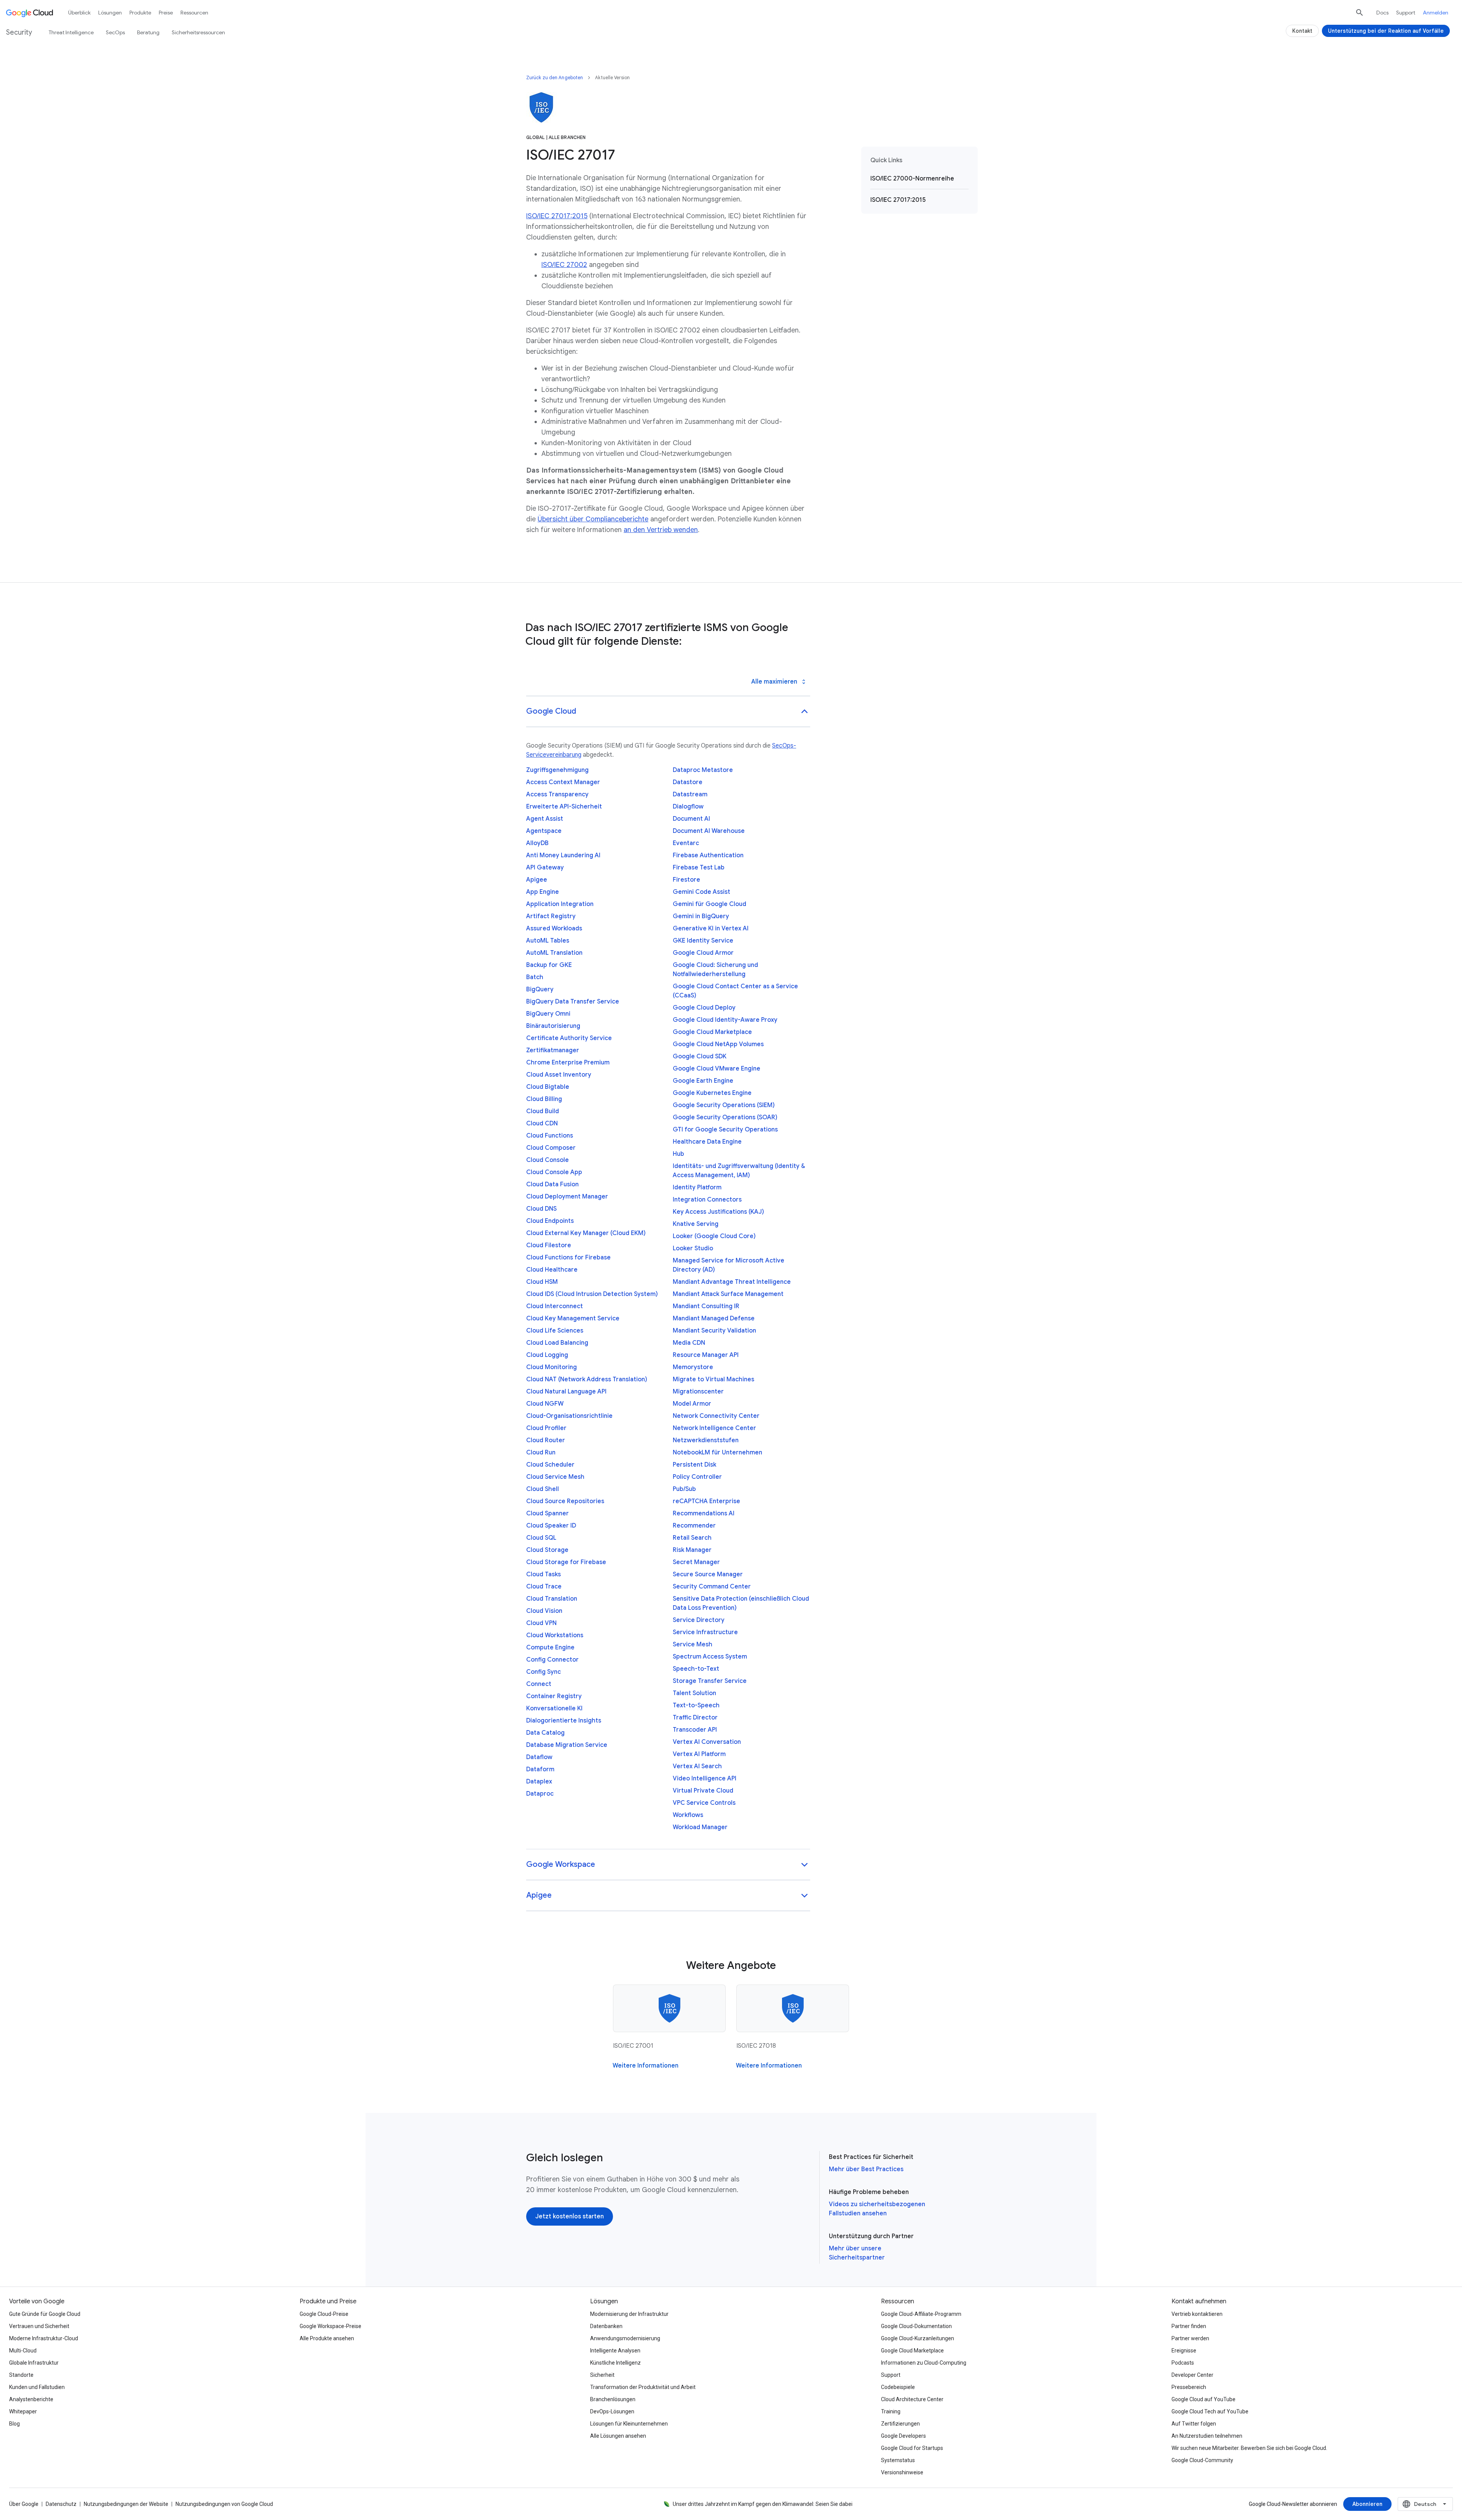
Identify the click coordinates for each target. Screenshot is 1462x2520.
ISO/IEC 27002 (564, 265)
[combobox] (1425, 2504)
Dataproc (540, 1794)
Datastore (688, 782)
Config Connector (552, 1660)
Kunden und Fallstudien (37, 2387)
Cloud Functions (550, 1136)
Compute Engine (550, 1648)
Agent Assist (545, 819)
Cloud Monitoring (551, 1367)
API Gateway (545, 868)
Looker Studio (693, 1248)
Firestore (686, 880)
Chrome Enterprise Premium (568, 1063)
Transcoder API (695, 1730)
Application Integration (560, 904)
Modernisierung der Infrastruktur (629, 2314)
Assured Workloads (554, 928)
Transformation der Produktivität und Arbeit (643, 2387)
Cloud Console (547, 1160)
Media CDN (689, 1343)
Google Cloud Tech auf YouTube (1210, 2411)
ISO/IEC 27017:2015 (557, 216)
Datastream (690, 794)
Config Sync (543, 1672)
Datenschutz (61, 2504)
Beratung (148, 32)
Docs (1382, 13)
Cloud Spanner (547, 1513)
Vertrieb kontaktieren (1197, 2314)
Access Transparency (557, 794)
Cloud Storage (547, 1550)
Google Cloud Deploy (704, 1008)
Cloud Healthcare (552, 1270)
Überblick (79, 13)
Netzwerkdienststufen (706, 1440)
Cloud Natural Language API (566, 1392)
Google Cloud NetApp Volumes (718, 1044)
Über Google (24, 2504)
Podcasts (1183, 2363)
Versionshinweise (902, 2472)
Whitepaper (23, 2411)
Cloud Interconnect (555, 1306)
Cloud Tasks (543, 1574)
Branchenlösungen (613, 2399)
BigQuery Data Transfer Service (573, 1002)
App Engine (543, 892)
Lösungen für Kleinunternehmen (629, 2424)
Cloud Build (543, 1111)
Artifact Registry (551, 916)
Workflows (688, 1815)
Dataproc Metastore (703, 770)
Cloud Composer (551, 1148)
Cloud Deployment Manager (567, 1197)
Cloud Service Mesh (555, 1477)
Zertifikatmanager (553, 1050)
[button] (668, 712)
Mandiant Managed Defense (714, 1318)
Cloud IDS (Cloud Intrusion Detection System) (592, 1294)
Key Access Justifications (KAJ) (718, 1212)
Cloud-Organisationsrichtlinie (569, 1416)
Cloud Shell (543, 1489)
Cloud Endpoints (550, 1221)
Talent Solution (694, 1693)
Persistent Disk (694, 1465)
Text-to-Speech (696, 1705)
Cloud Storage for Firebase (566, 1562)
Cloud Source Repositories (565, 1501)
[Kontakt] (1302, 31)
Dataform (540, 1769)
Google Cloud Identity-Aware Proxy (725, 1020)
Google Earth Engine (703, 1081)
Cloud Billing (544, 1099)
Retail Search (692, 1538)
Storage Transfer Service (710, 1681)
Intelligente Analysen (615, 2351)
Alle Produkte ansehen (327, 2338)
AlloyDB (537, 843)
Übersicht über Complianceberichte (593, 519)
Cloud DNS (541, 1209)
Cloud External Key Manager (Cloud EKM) (586, 1233)
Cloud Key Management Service (573, 1318)
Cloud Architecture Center (912, 2399)
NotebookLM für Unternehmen (717, 1453)
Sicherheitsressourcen (198, 32)
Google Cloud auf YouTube (1203, 2399)
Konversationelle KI (554, 1708)
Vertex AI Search (697, 1766)
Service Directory (699, 1620)
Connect (539, 1684)
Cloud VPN (541, 1623)
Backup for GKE (549, 965)
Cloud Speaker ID (551, 1526)
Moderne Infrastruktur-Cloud (44, 2338)
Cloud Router (546, 1440)
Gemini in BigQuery (701, 916)
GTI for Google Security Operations (725, 1130)
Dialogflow (688, 807)
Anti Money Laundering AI (563, 855)
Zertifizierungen (900, 2424)
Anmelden (1436, 13)
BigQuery (540, 989)
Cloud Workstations (555, 1635)
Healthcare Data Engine (707, 1142)
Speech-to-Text (696, 1669)
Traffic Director (695, 1718)
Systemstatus (898, 2460)
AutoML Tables (548, 941)
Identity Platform (697, 1187)
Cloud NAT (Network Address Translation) (587, 1379)
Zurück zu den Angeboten (555, 78)
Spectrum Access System (710, 1657)
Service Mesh (693, 1644)
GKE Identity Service (703, 941)
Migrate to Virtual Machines (713, 1379)
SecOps (115, 32)
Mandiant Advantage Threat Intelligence (732, 1282)
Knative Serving (696, 1224)
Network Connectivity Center (716, 1416)
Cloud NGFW (545, 1404)
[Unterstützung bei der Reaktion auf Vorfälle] (1386, 31)
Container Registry (554, 1696)
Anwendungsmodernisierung (625, 2338)
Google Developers (903, 2436)
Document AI (691, 819)
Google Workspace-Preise (330, 2326)
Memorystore (693, 1367)
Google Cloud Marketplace (712, 1032)
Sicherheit (602, 2375)
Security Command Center (712, 1587)
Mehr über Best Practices (866, 2169)
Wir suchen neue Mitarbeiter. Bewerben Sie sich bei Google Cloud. (1249, 2448)
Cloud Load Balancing (557, 1343)
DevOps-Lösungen (612, 2411)
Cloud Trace (544, 1587)
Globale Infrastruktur (34, 2363)
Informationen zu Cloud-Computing (924, 2363)
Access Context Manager (563, 782)
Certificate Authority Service (569, 1038)
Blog (14, 2424)
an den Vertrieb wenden (661, 530)
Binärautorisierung (553, 1026)
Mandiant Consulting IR (706, 1306)
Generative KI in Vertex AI (711, 928)
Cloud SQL (541, 1538)
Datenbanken (606, 2326)
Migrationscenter (698, 1392)
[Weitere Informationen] (646, 2066)
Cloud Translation (552, 1599)
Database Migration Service (567, 1745)
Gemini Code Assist (701, 892)
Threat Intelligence (71, 32)
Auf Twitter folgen (1194, 2424)
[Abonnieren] (1367, 2504)
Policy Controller (697, 1477)
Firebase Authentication (708, 855)
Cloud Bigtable (548, 1087)
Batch (535, 977)
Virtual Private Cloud (703, 1791)
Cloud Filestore (549, 1245)
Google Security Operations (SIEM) (724, 1105)
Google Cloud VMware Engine (717, 1069)
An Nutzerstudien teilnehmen (1207, 2436)
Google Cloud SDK (700, 1056)
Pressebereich (1189, 2387)
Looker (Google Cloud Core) (714, 1236)
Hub (678, 1154)
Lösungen (110, 13)
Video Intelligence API (705, 1779)
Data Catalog (545, 1733)
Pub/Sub (684, 1489)
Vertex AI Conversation (707, 1742)
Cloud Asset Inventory (559, 1075)
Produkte (140, 13)
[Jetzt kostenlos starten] (570, 2216)
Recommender (694, 1526)
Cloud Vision (544, 1611)
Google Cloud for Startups (912, 2448)
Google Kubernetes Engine (712, 1093)
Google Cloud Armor (703, 953)
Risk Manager (692, 1550)
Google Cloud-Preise (324, 2314)
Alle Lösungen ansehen (618, 2436)
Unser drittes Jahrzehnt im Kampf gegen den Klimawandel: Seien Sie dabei (763, 2504)
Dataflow (539, 1757)
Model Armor (692, 1404)
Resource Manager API (706, 1355)
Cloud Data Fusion (552, 1184)
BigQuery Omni (548, 1014)
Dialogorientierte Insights (564, 1721)
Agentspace (544, 831)
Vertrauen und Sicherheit (39, 2326)
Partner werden (1190, 2338)
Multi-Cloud (23, 2351)
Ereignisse (1184, 2351)
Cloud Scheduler (550, 1465)
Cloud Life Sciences (555, 1331)
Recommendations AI (704, 1513)
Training (891, 2411)
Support (1406, 13)
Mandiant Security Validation (714, 1331)
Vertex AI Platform (699, 1754)
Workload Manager (700, 1827)
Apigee (537, 880)
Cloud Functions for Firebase (568, 1258)
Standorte (21, 2375)
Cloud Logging (547, 1355)
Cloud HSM (542, 1282)
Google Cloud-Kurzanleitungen (918, 2338)
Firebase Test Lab (699, 868)
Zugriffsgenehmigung (557, 770)
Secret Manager (696, 1562)
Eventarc (686, 843)
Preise (166, 13)
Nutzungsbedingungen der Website (126, 2504)
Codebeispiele (898, 2387)
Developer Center (1192, 2375)
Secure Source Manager (708, 1574)
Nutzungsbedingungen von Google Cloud (224, 2504)
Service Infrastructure (705, 1632)
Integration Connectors (707, 1200)
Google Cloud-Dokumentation (916, 2326)
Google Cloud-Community (1202, 2460)
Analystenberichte (31, 2399)
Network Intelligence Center (714, 1428)
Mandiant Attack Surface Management (728, 1294)
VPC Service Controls (704, 1803)
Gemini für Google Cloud (709, 904)
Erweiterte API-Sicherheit (564, 807)
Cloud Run (541, 1453)
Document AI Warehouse (709, 831)
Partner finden (1189, 2326)
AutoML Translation (554, 953)
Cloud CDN (542, 1123)
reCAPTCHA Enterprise (706, 1501)
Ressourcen (194, 13)
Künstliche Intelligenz (615, 2363)
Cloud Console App (554, 1172)
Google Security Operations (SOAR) (725, 1117)
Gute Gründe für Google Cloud (45, 2314)
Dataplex (539, 1782)
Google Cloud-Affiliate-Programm (921, 2314)
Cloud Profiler (546, 1428)
